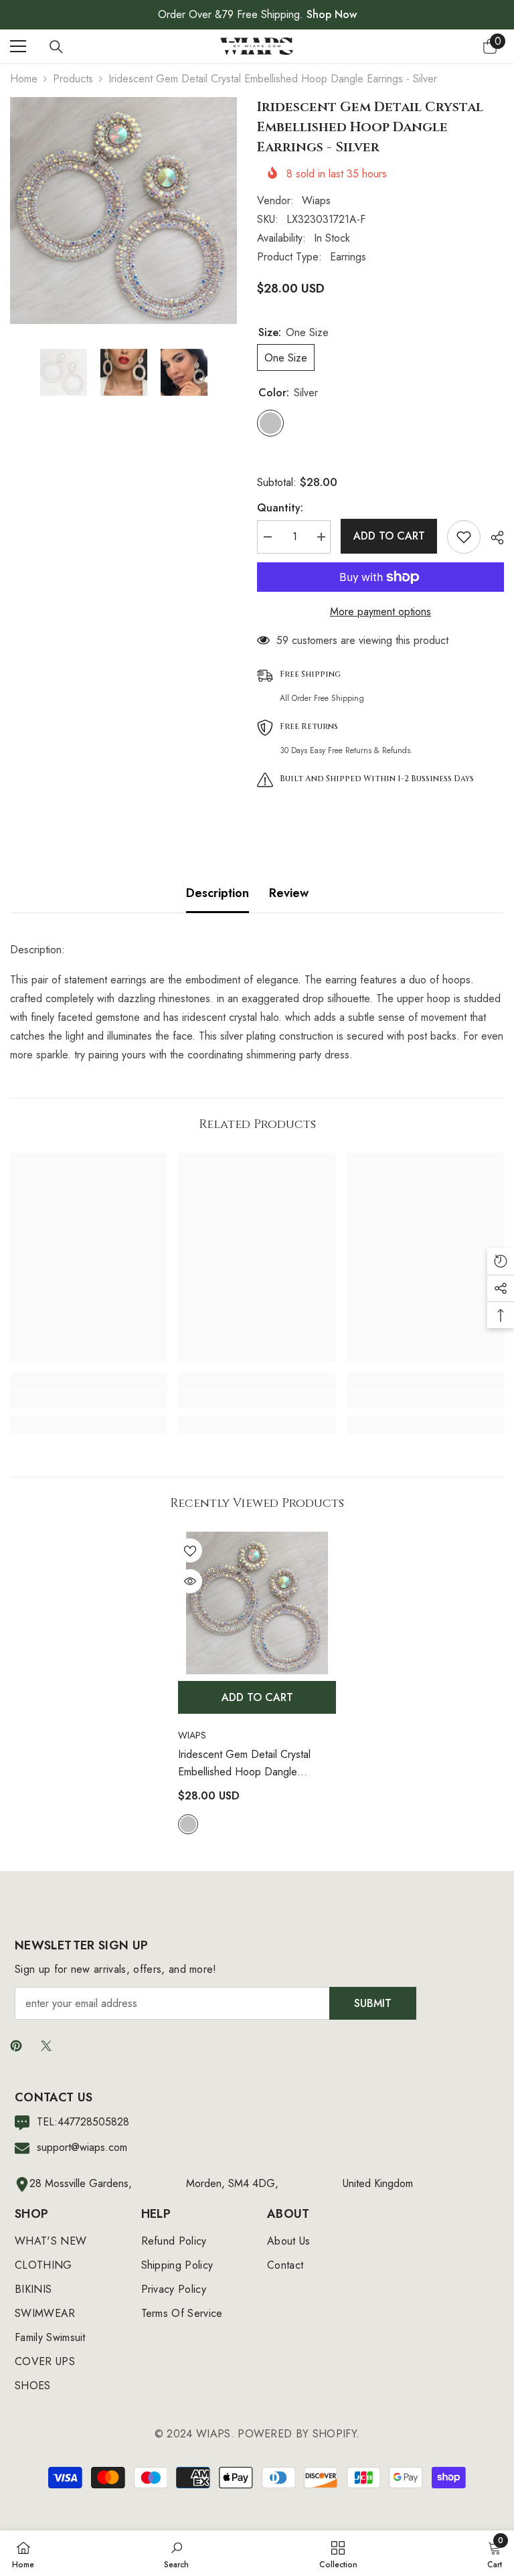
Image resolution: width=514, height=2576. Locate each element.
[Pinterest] (16, 2046)
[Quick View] (190, 1581)
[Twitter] (46, 2046)
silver (188, 1824)
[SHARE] (492, 538)
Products (73, 79)
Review (289, 893)
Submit (373, 2003)
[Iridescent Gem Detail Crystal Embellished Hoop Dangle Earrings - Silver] (257, 1603)
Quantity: (280, 508)
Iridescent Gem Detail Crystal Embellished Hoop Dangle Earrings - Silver (244, 1764)
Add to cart (389, 536)
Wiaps (316, 200)
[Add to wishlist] (464, 537)
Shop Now (332, 14)
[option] (123, 211)
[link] (89, 1400)
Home (24, 79)
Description (218, 893)
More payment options (380, 612)
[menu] (18, 46)
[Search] (56, 47)
